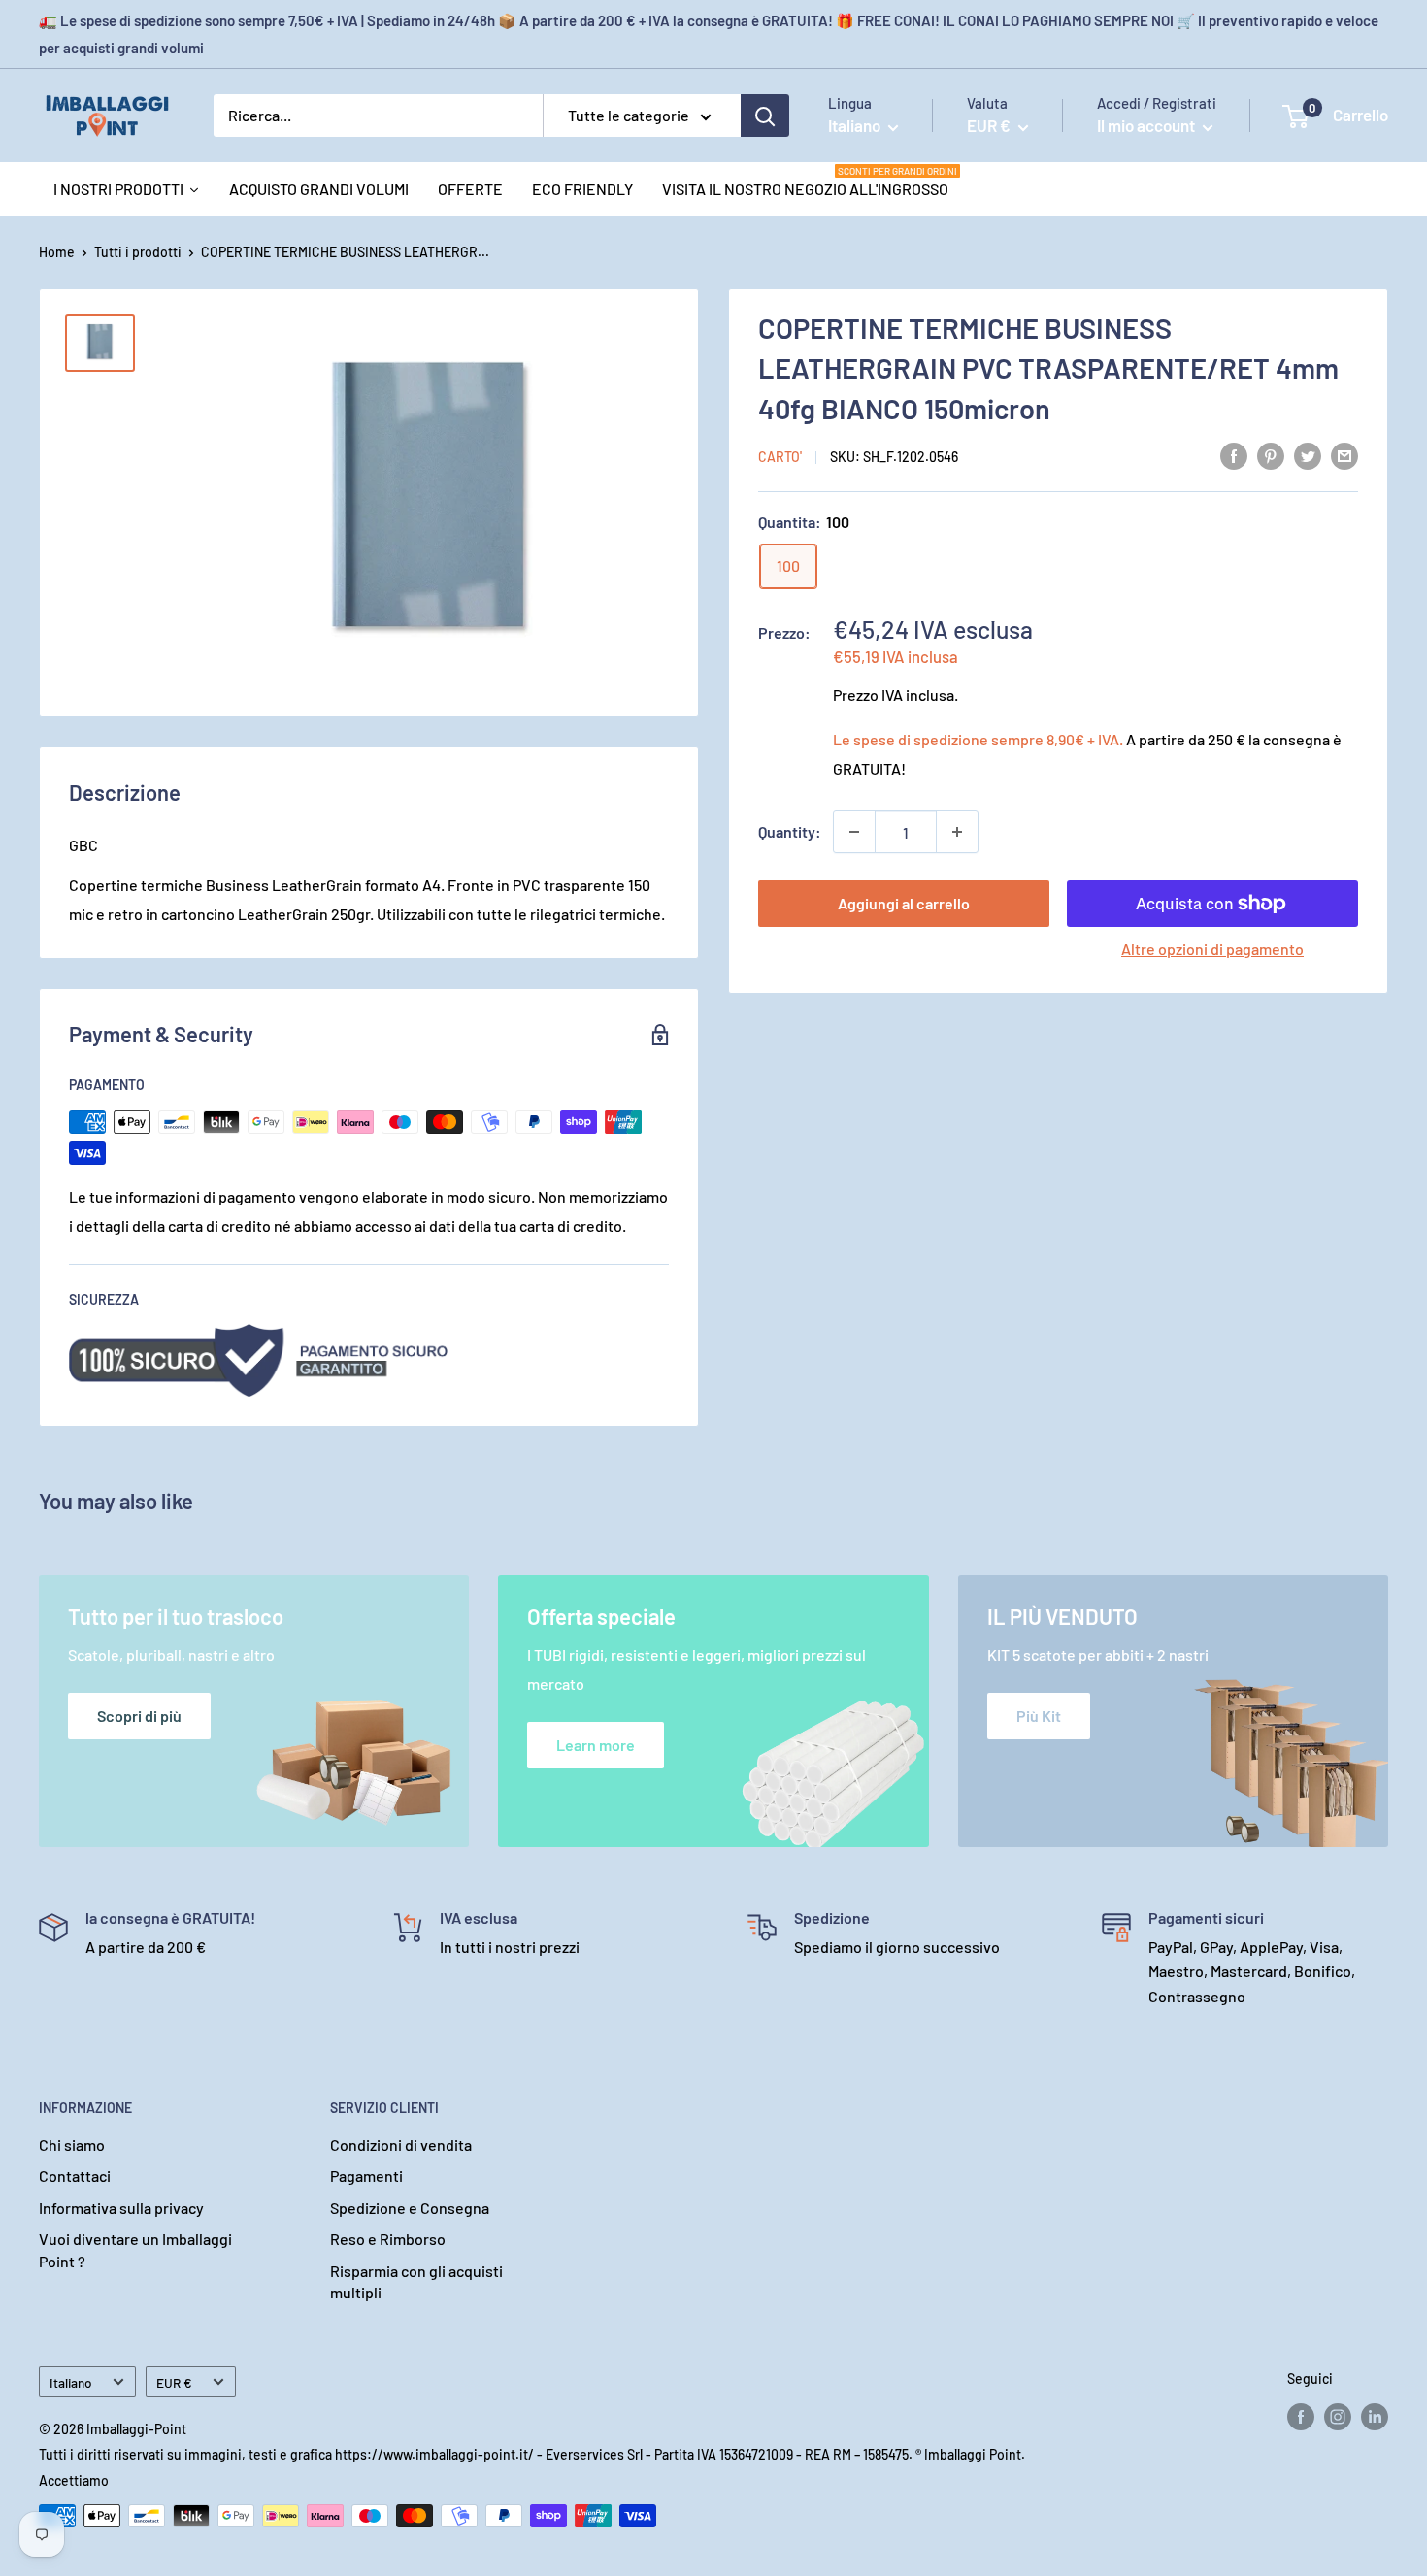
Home (57, 252)
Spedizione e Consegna (410, 2208)
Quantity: (790, 831)
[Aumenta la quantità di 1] (957, 832)
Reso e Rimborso (388, 2239)
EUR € (174, 2382)
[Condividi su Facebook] (1234, 455)
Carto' (780, 457)
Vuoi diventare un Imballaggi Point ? (135, 2249)
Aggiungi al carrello (904, 903)
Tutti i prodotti (138, 252)
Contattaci (75, 2176)
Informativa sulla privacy (121, 2208)
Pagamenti (366, 2176)
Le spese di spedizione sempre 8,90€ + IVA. (978, 739)
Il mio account (1147, 125)
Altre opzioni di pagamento (1212, 949)
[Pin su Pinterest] (1271, 455)
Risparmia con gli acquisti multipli (416, 2281)
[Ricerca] (765, 116)
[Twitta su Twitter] (1308, 455)
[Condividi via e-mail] (1344, 455)
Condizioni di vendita (401, 2145)
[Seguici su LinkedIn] (1375, 2417)
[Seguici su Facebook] (1301, 2417)
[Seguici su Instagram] (1338, 2417)
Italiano (71, 2382)
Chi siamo (72, 2145)
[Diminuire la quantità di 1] (854, 832)
